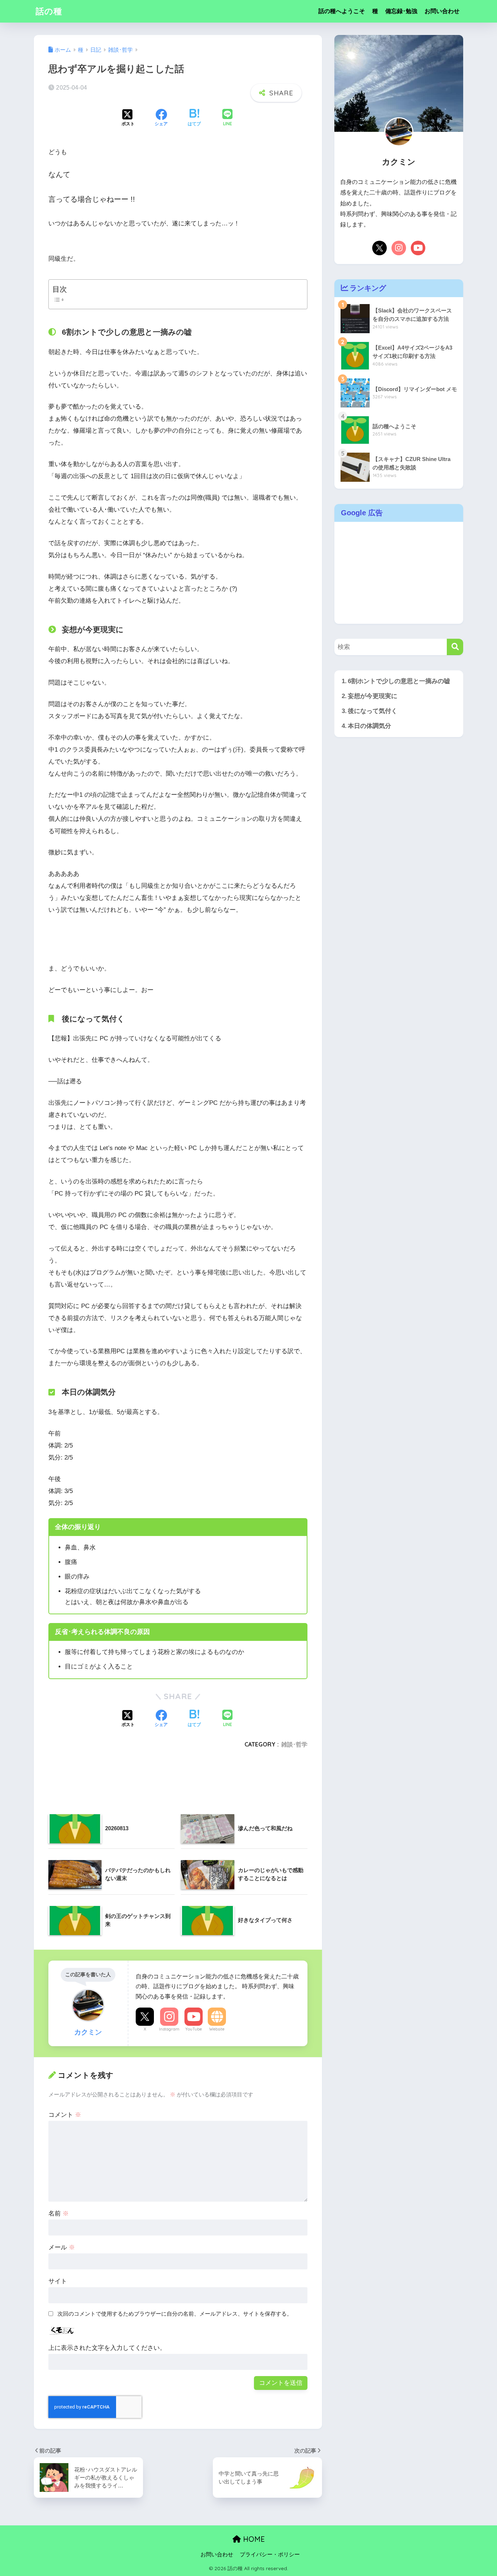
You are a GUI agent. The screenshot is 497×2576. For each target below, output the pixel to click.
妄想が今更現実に (373, 696)
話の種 (49, 11)
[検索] (455, 647)
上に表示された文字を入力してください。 (107, 2348)
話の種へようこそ (342, 11)
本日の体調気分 (369, 726)
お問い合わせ (442, 11)
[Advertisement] (176, 1772)
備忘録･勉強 (401, 11)
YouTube (194, 2029)
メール (62, 2247)
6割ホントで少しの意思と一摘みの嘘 (399, 681)
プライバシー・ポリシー (270, 2555)
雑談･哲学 (294, 1744)
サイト (58, 2281)
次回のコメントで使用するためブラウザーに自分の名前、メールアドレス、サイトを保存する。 (175, 2314)
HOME (253, 2539)
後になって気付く (373, 711)
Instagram (169, 2029)
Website (217, 2029)
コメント (65, 2115)
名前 (59, 2213)
